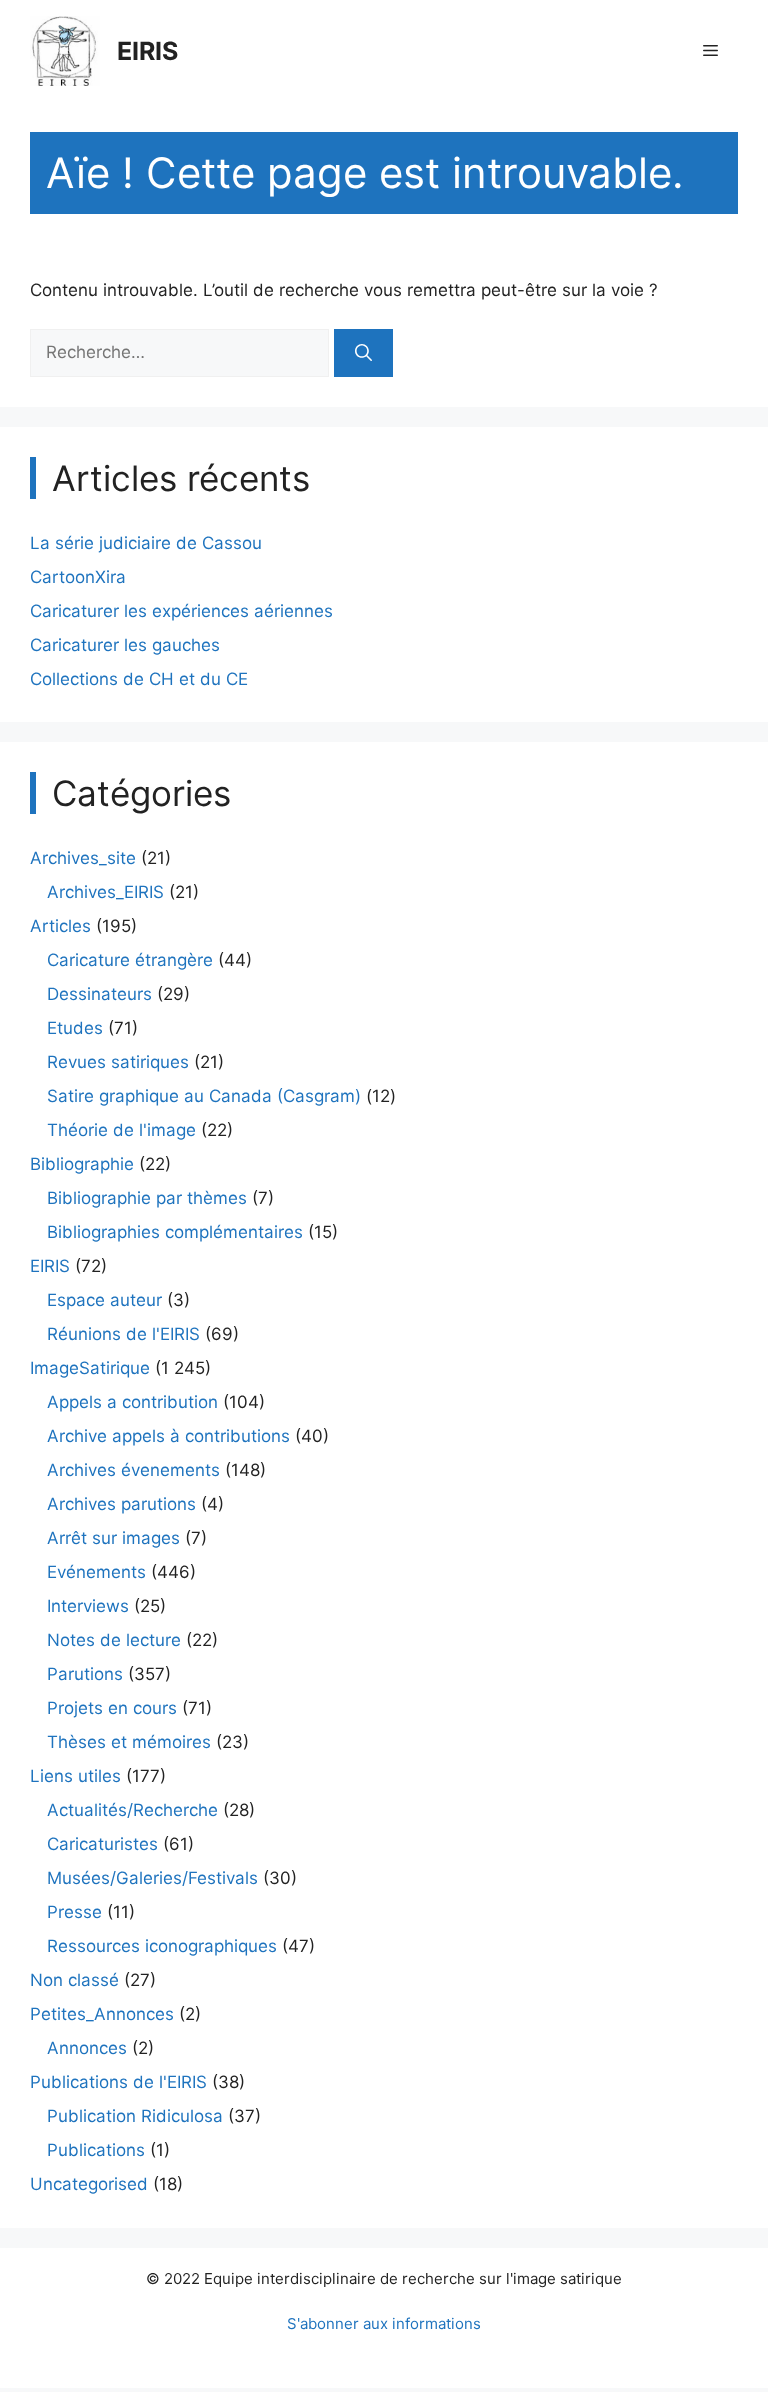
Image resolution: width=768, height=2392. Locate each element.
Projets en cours (112, 1708)
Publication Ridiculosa (135, 2116)
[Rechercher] (363, 353)
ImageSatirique (90, 1368)
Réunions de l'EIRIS (123, 1334)
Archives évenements (133, 1470)
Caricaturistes (102, 1844)
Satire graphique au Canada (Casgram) (204, 1096)
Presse (74, 1912)
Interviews (88, 1606)
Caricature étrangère (130, 960)
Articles (60, 926)
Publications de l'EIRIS (118, 2082)
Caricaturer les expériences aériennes (181, 611)
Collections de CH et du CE (139, 679)
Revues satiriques (118, 1062)
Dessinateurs (99, 994)
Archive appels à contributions (168, 1436)
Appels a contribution (132, 1402)
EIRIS (147, 51)
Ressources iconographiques (162, 1946)
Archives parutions (121, 1504)
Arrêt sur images (113, 1538)
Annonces (87, 2048)
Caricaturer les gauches (125, 645)
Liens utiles (75, 1776)
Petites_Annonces (102, 2014)
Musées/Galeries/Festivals (152, 1878)
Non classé (74, 1980)
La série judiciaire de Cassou (146, 543)
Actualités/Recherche (132, 1810)
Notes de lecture (114, 1640)
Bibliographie (82, 1164)
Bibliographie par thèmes (147, 1198)
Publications (96, 2150)
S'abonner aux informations (384, 2323)
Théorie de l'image (121, 1130)
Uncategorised (89, 2184)
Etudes (75, 1028)
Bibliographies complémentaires (175, 1232)
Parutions (85, 1674)
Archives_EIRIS (105, 892)
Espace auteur (104, 1300)
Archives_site (83, 858)
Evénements (96, 1572)
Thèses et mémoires (129, 1742)
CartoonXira (78, 577)
